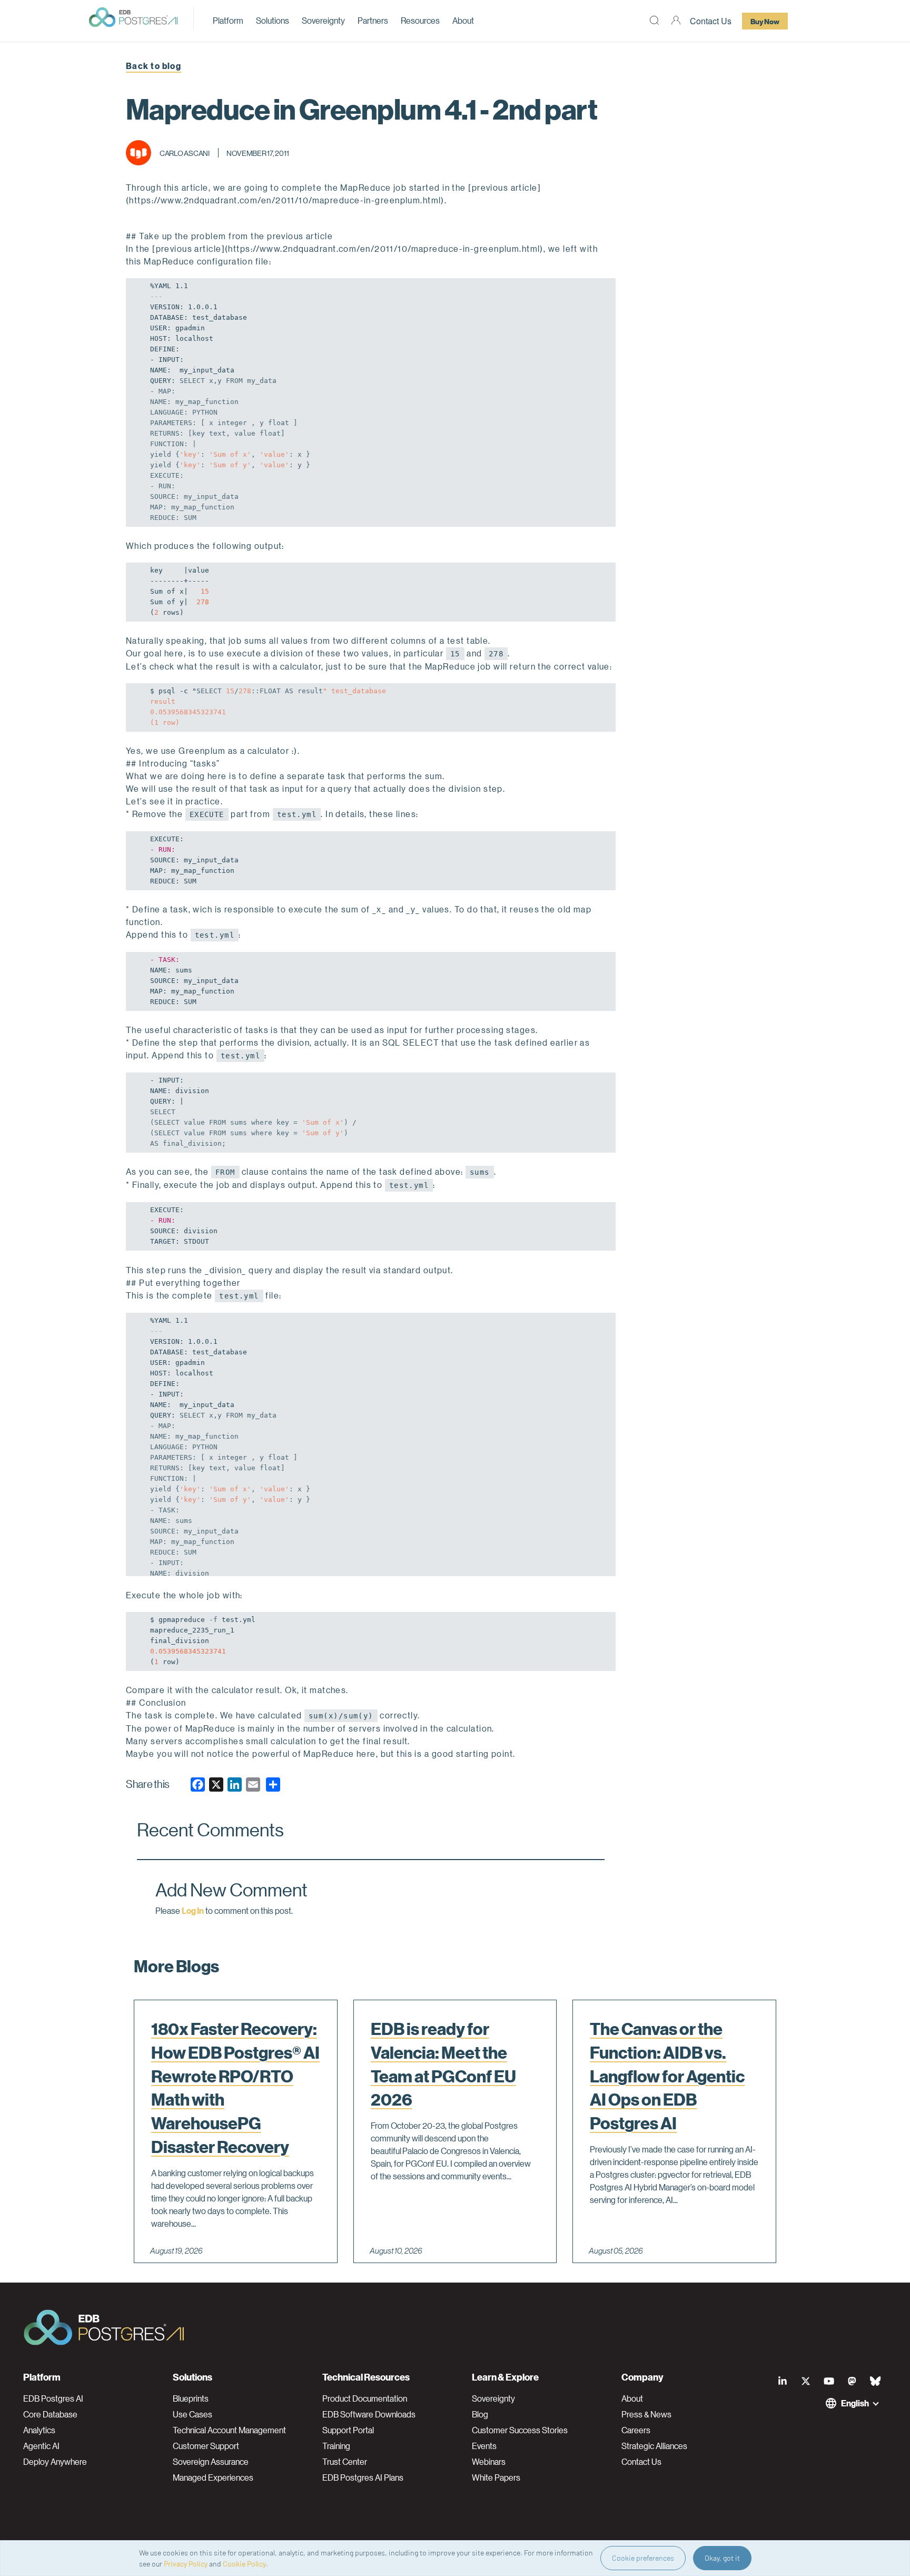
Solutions (273, 20)
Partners (373, 20)
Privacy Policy (186, 2564)
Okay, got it (722, 2558)
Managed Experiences (213, 2477)
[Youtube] (829, 2381)
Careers (636, 2430)
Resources (420, 20)
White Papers (496, 2477)
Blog (480, 2414)
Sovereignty (323, 20)
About (463, 20)
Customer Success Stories (520, 2430)
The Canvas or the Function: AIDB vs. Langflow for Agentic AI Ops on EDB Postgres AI (667, 2076)
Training (336, 2446)
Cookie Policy (244, 2564)
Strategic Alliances (654, 2446)
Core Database (50, 2414)
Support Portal (348, 2430)
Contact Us (711, 21)
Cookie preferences (643, 2558)
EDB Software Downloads (369, 2414)
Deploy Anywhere (55, 2462)
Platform (228, 20)
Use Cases (192, 2414)
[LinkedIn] (783, 2381)
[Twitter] (806, 2381)
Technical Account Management (229, 2430)
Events (484, 2446)
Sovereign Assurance (211, 2462)
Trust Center (345, 2462)
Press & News (646, 2414)
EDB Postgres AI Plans (363, 2477)
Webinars (489, 2462)
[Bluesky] (875, 2381)
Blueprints (191, 2398)
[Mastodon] (852, 2381)
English (855, 2403)
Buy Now (765, 21)
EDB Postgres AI (53, 2398)
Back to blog (154, 66)
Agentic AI (41, 2446)
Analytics (39, 2430)
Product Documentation (365, 2398)
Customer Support (206, 2446)
